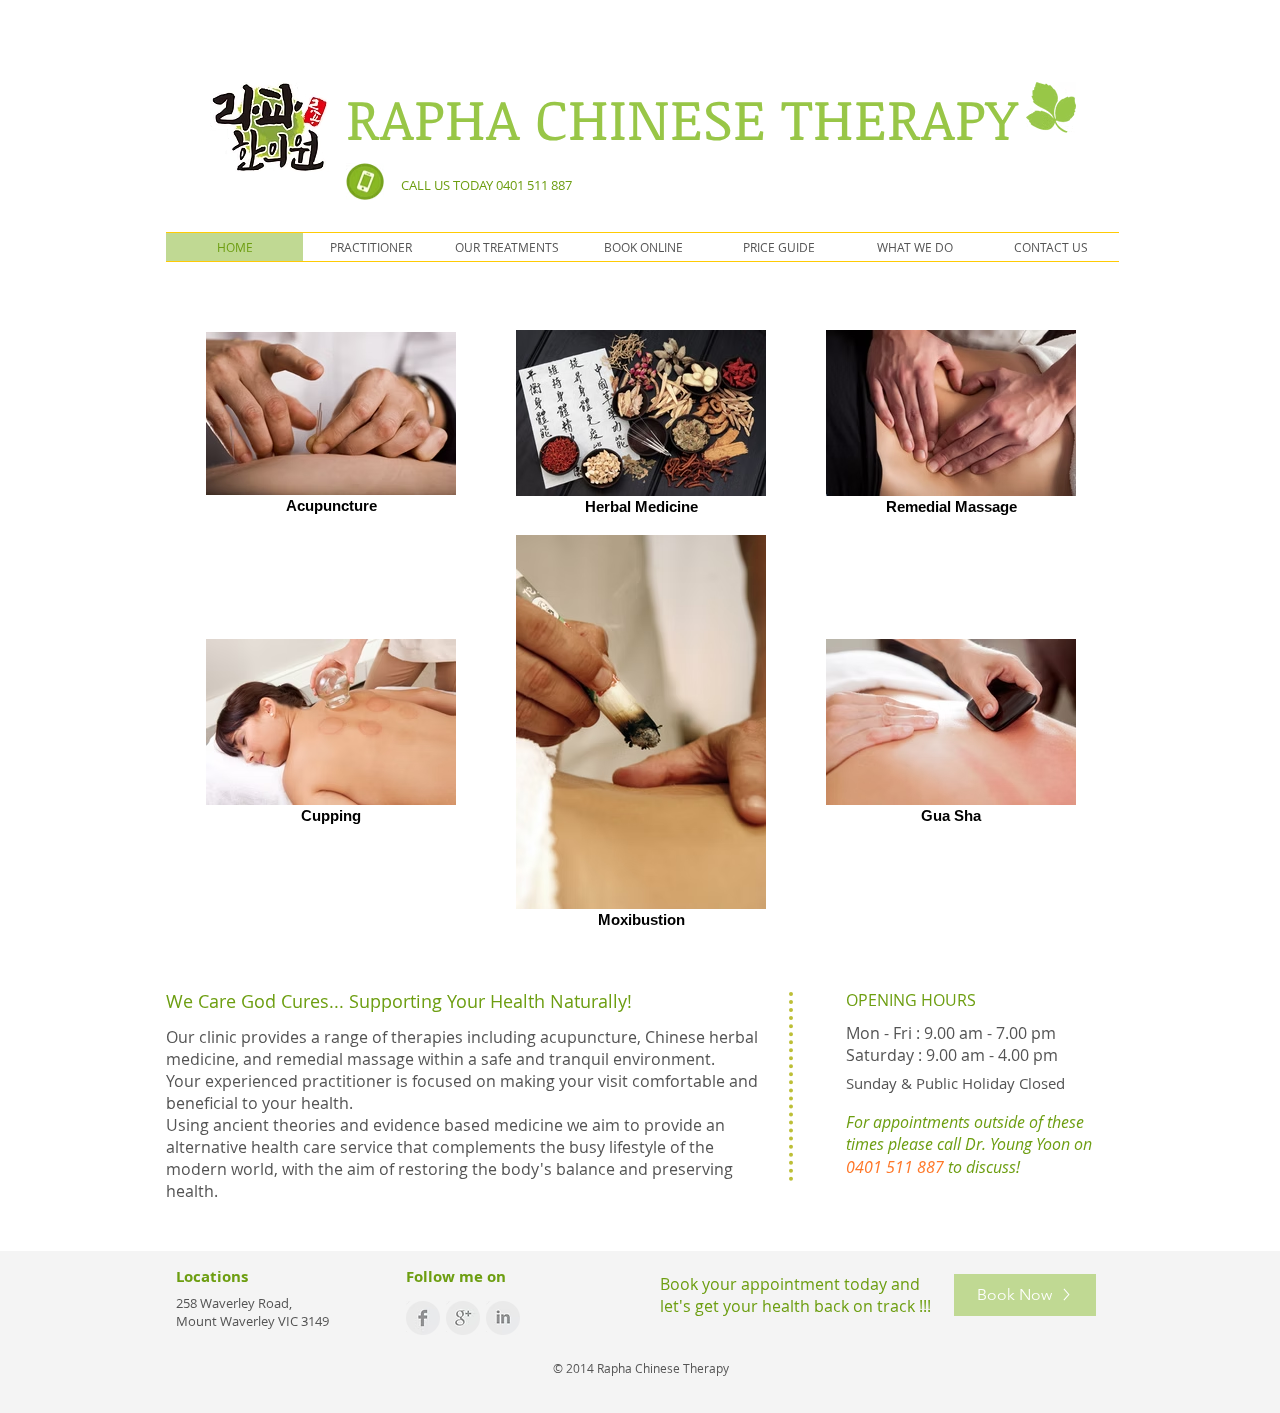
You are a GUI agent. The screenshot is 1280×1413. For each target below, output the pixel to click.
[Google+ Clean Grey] (463, 1318)
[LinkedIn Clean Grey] (503, 1318)
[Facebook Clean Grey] (423, 1318)
